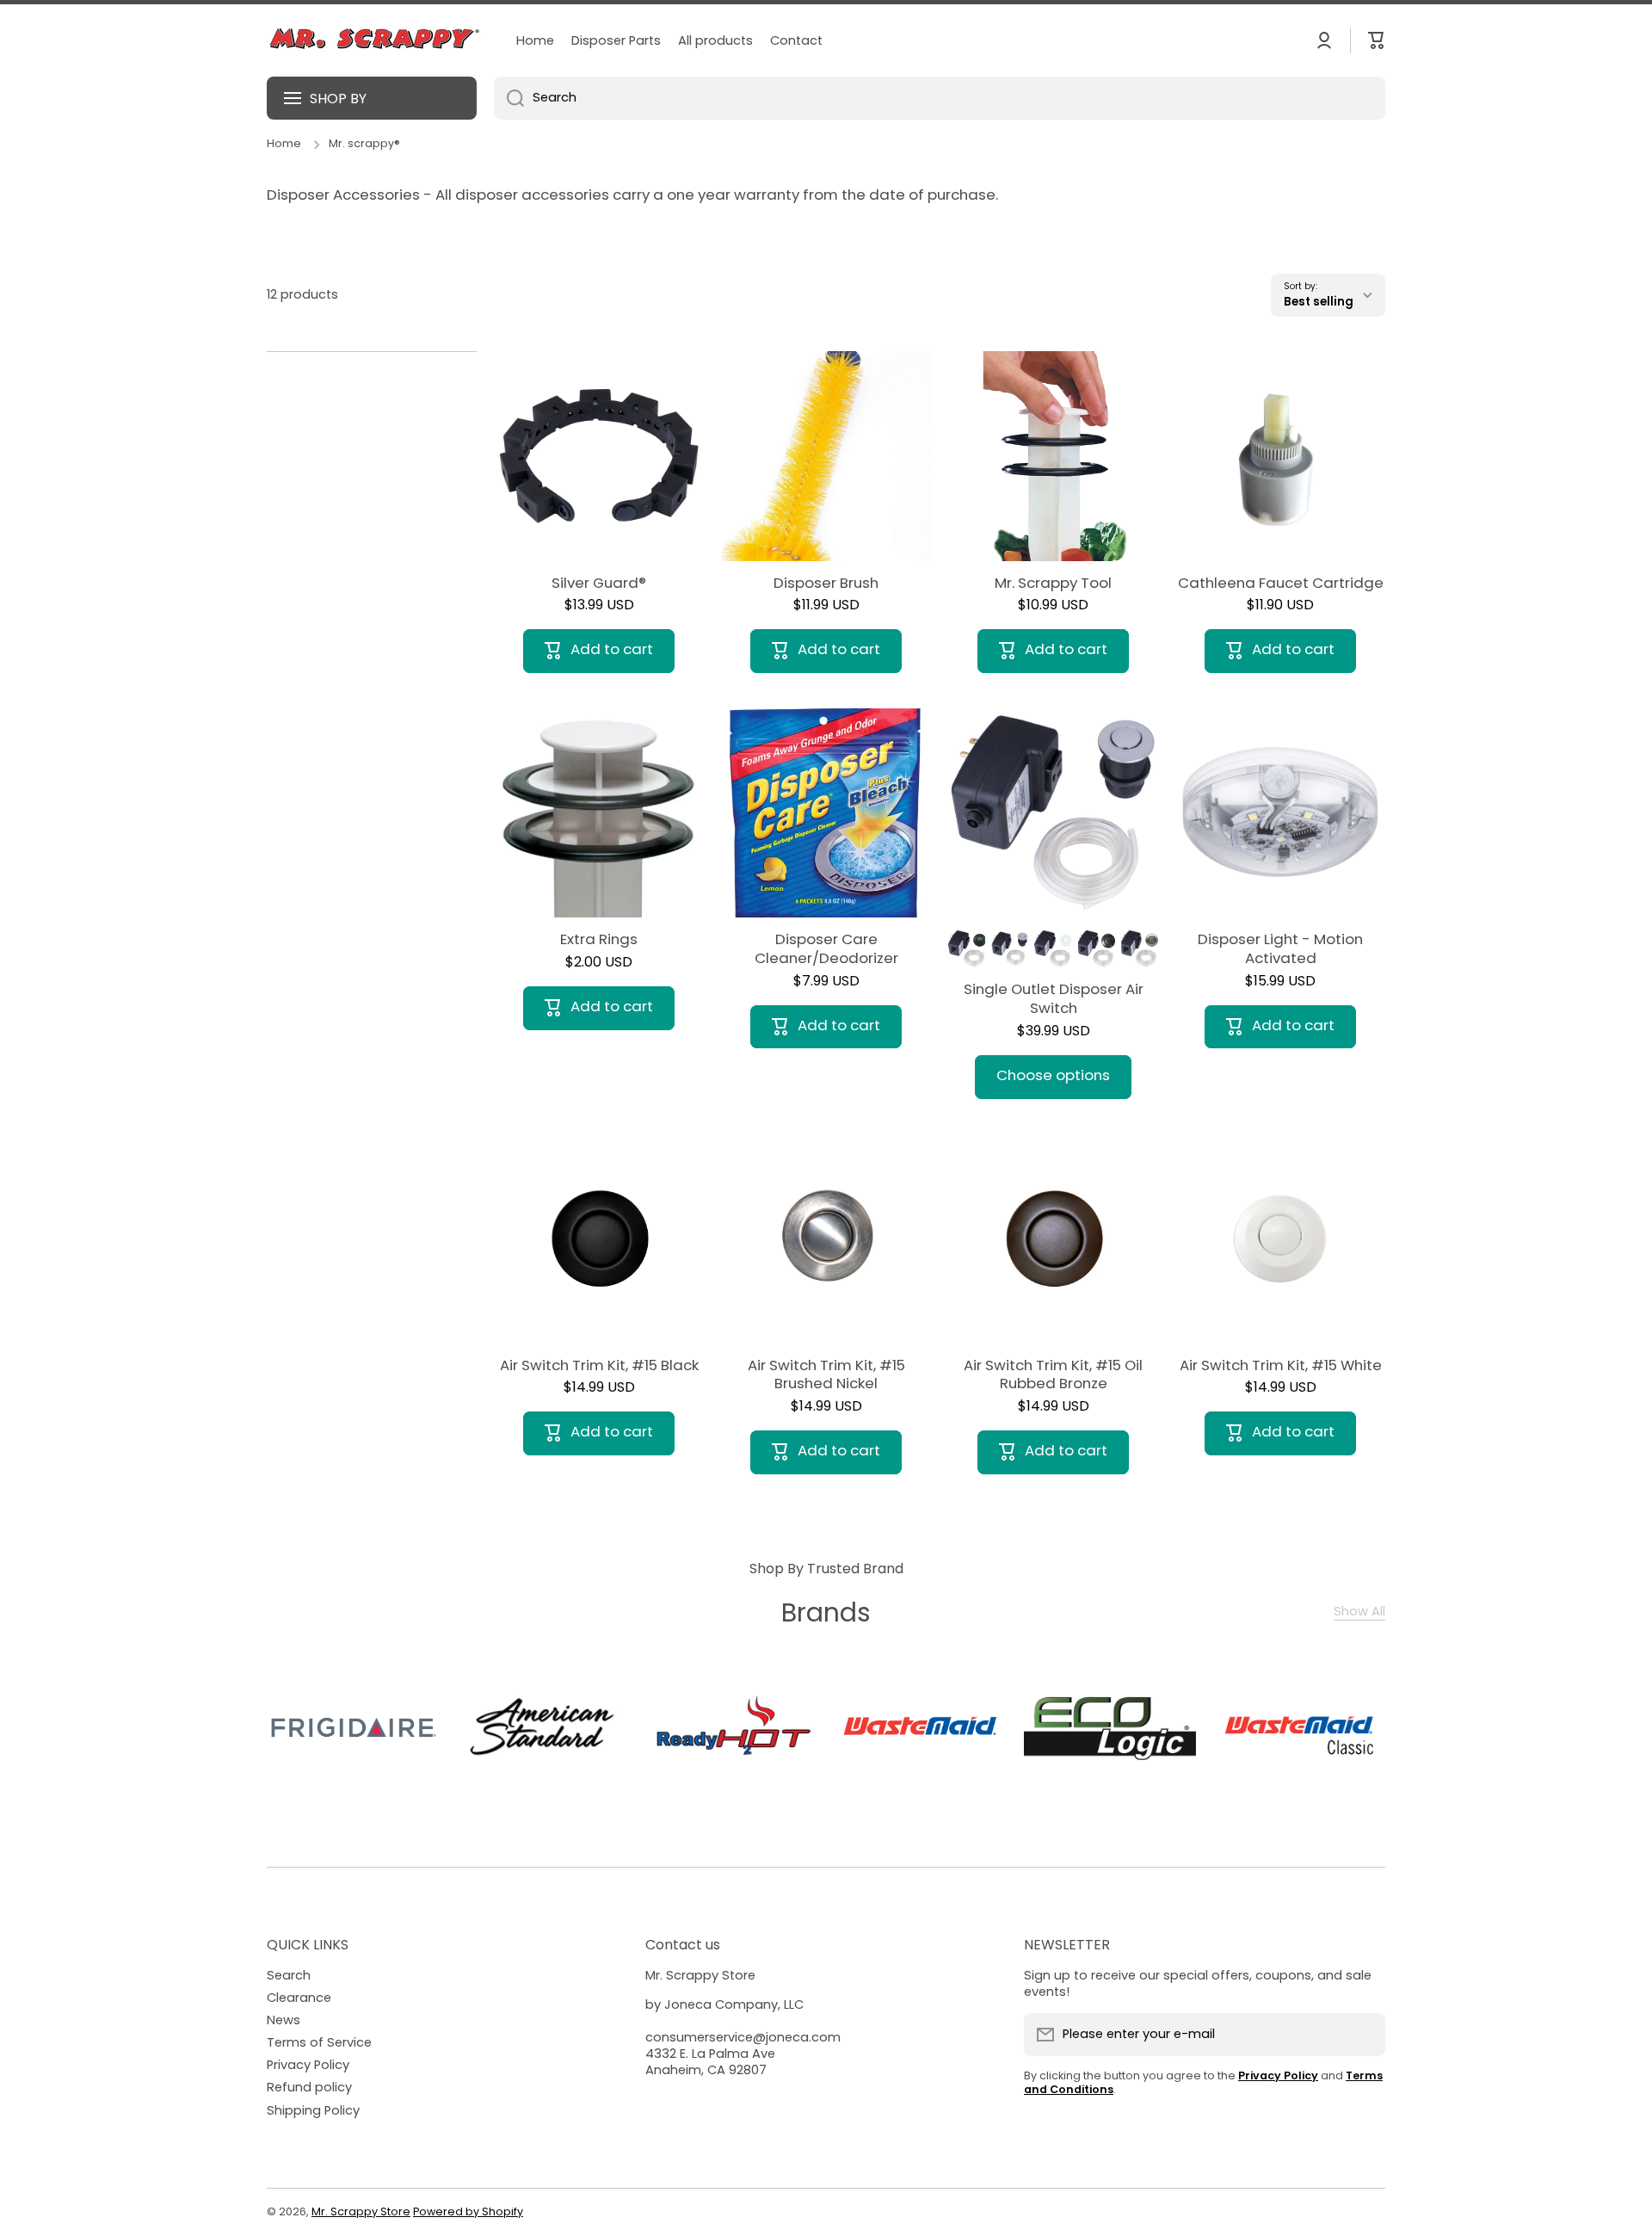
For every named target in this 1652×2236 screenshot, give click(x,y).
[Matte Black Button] (967, 949)
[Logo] (374, 40)
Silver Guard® (599, 584)
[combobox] (940, 98)
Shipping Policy (313, 2110)
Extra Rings (599, 940)
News (284, 2020)
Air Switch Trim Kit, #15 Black (599, 1366)
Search (289, 1975)
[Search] (509, 98)
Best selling (1319, 302)
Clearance (299, 1998)
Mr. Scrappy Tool (1053, 584)
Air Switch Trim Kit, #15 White (1281, 1366)
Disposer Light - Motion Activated (1280, 949)
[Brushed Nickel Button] (1140, 949)
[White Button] (1053, 949)
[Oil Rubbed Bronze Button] (1097, 949)
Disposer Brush (826, 584)
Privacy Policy (308, 2065)
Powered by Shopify (468, 2211)
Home (284, 144)
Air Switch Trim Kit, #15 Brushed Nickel (826, 1375)
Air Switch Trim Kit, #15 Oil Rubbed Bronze (1053, 1375)
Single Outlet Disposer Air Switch (1054, 999)
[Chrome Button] (1010, 949)
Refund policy (309, 2087)
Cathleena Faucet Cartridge (1281, 584)
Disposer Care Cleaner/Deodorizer (826, 949)
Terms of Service (319, 2042)
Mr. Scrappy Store (361, 2211)
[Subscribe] (1364, 2035)
